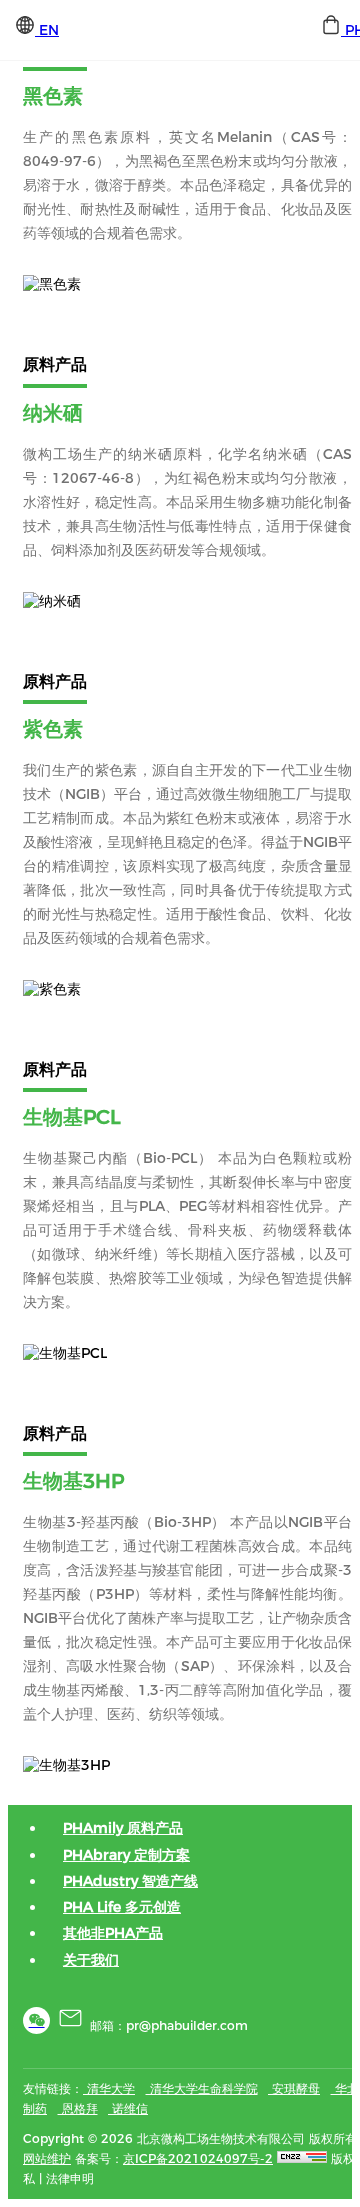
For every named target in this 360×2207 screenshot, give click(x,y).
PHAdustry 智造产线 (130, 1881)
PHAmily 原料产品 (123, 1828)
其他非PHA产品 (113, 1933)
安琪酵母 (294, 2088)
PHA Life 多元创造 (122, 1907)
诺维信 (128, 2108)
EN (47, 30)
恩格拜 (78, 2108)
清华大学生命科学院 (202, 2088)
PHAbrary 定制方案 (126, 1855)
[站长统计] (302, 2158)
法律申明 (70, 2178)
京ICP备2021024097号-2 (198, 2158)
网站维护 (47, 2158)
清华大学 (109, 2088)
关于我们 (91, 1960)
